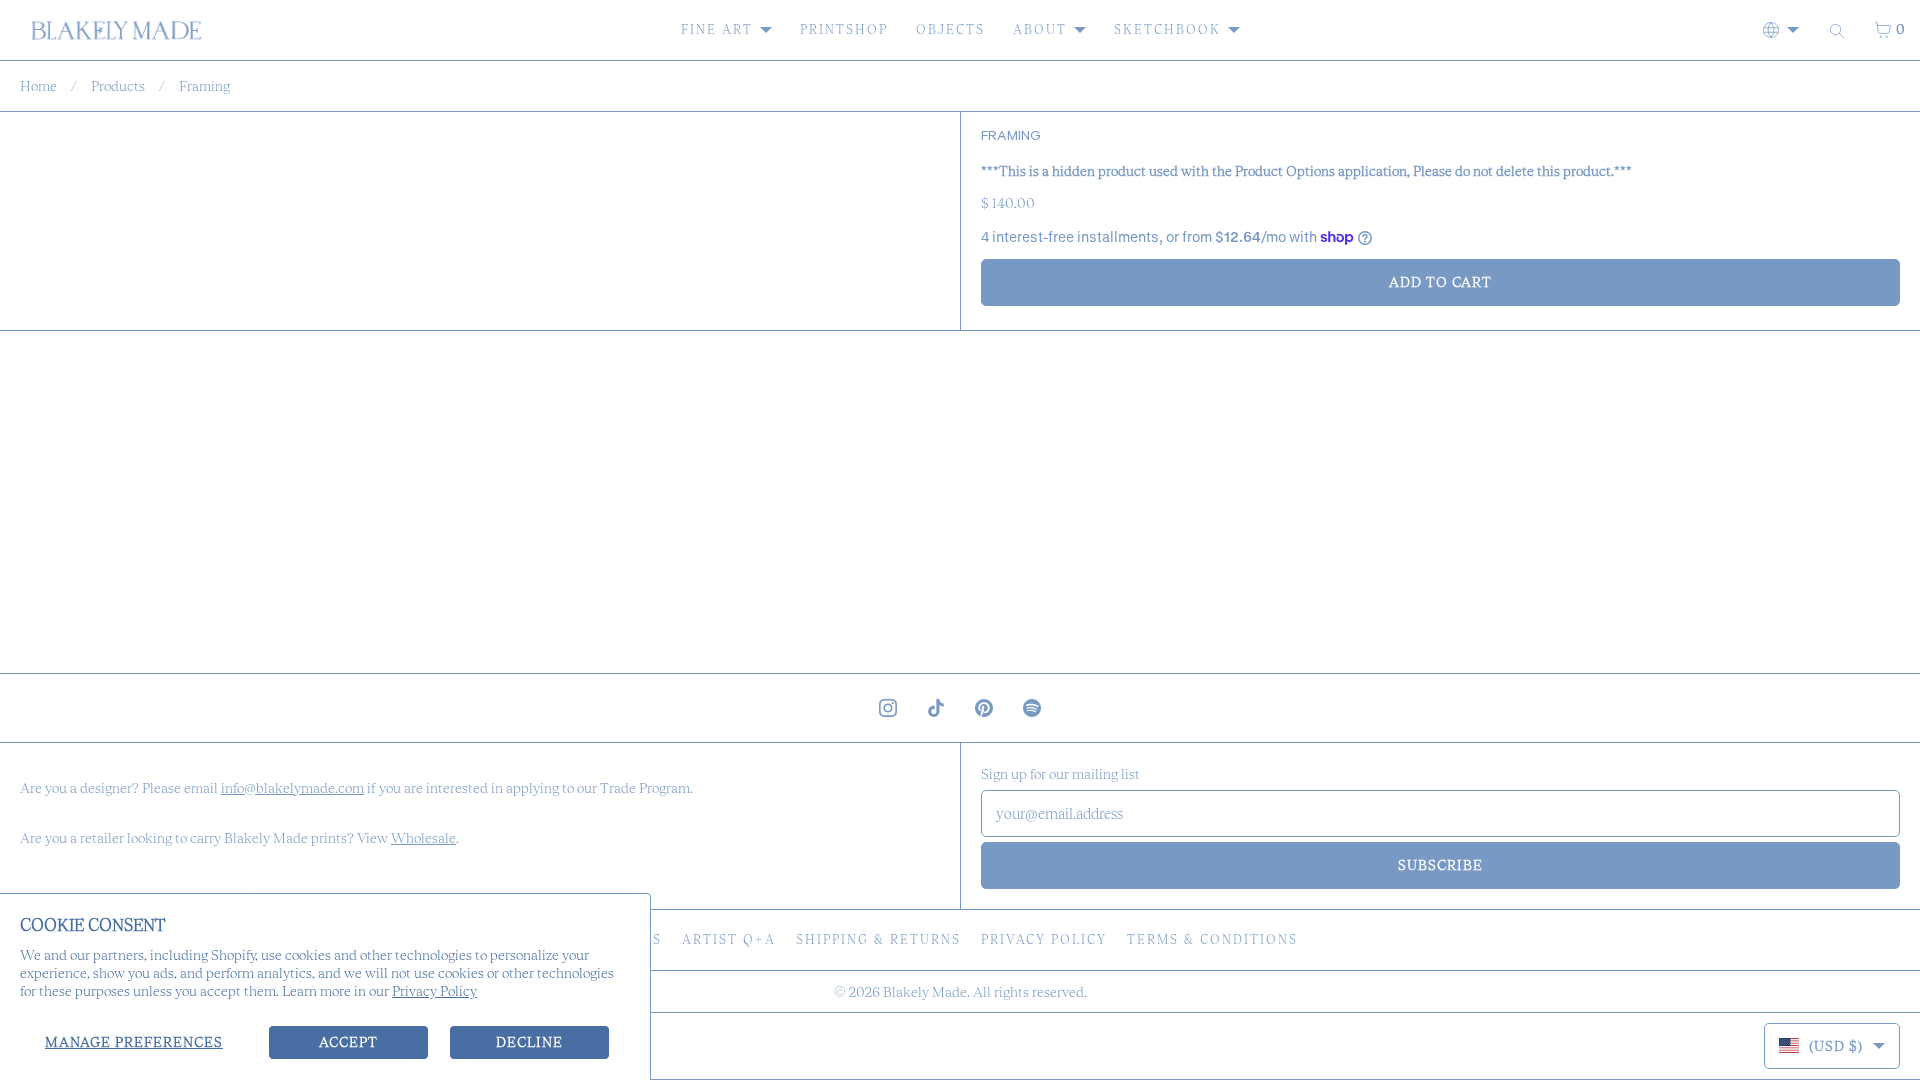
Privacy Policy (434, 991)
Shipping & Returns (878, 939)
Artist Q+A (729, 939)
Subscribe (1440, 865)
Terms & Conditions (1212, 939)
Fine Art (717, 29)
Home (38, 86)
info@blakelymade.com (292, 788)
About (1040, 29)
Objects (950, 29)
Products (118, 86)
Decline (529, 1042)
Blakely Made (925, 992)
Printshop (844, 29)
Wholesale (423, 838)
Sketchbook (1167, 29)
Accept (348, 1042)
